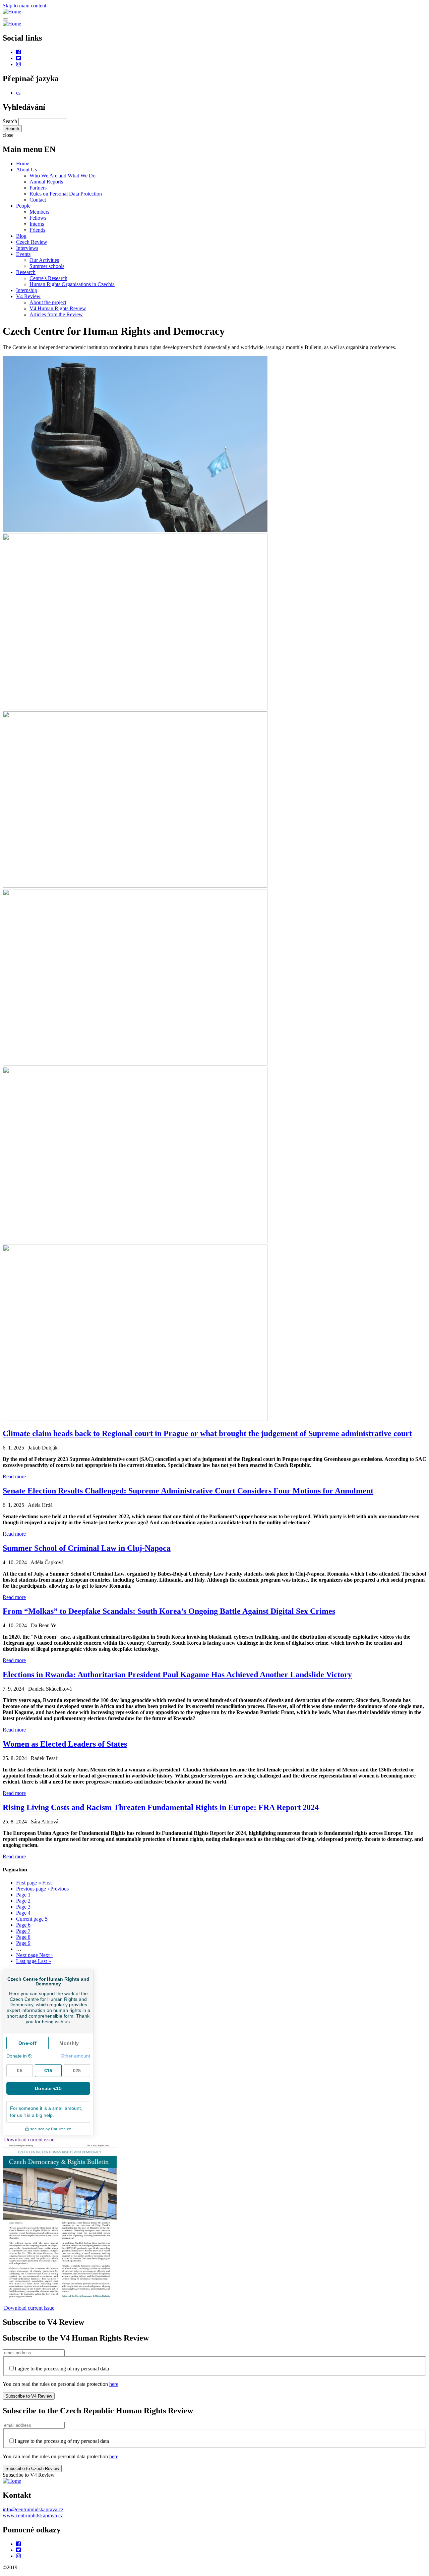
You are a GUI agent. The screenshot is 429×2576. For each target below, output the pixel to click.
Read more (14, 1476)
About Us (26, 170)
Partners (38, 188)
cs (18, 93)
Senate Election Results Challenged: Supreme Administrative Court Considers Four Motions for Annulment (188, 1491)
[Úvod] (12, 2481)
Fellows (38, 218)
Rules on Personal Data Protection (66, 194)
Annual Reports (46, 182)
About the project (48, 302)
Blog (21, 236)
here (114, 2384)
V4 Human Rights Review (58, 308)
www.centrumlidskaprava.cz (33, 2515)
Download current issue (28, 2140)
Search (10, 121)
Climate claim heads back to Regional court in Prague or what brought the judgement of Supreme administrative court (207, 1433)
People (23, 206)
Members (39, 212)
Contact (38, 200)
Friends (37, 230)
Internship (27, 290)
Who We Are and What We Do (63, 176)
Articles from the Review (56, 314)
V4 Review (28, 296)
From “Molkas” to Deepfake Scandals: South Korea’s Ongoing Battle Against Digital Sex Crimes (169, 1611)
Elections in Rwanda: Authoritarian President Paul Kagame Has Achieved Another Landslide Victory (177, 1675)
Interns (37, 224)
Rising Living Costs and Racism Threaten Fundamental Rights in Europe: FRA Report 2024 (161, 1807)
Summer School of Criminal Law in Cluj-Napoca (87, 1548)
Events (23, 254)
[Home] (12, 12)
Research (26, 272)
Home (23, 163)
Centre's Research (48, 278)
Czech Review (32, 242)
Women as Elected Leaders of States (65, 1744)
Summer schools (47, 266)
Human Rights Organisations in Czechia (72, 284)
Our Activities (44, 260)
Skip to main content (24, 6)
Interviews (27, 248)
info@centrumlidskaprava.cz (33, 2509)
